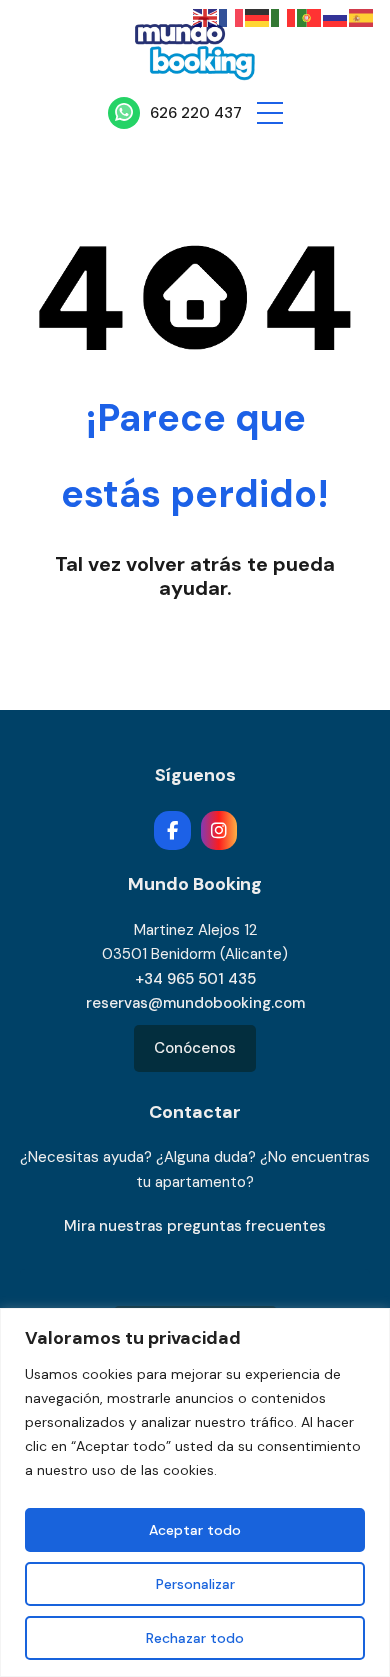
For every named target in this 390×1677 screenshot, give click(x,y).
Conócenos (195, 1048)
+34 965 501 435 (195, 979)
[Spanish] (362, 17)
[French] (232, 17)
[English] (206, 17)
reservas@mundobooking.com (195, 1003)
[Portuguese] (310, 17)
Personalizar (195, 1584)
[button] (270, 113)
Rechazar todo (195, 1638)
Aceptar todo (195, 1530)
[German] (258, 17)
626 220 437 (196, 113)
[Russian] (336, 17)
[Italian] (284, 17)
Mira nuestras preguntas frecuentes (195, 1226)
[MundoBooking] (195, 47)
